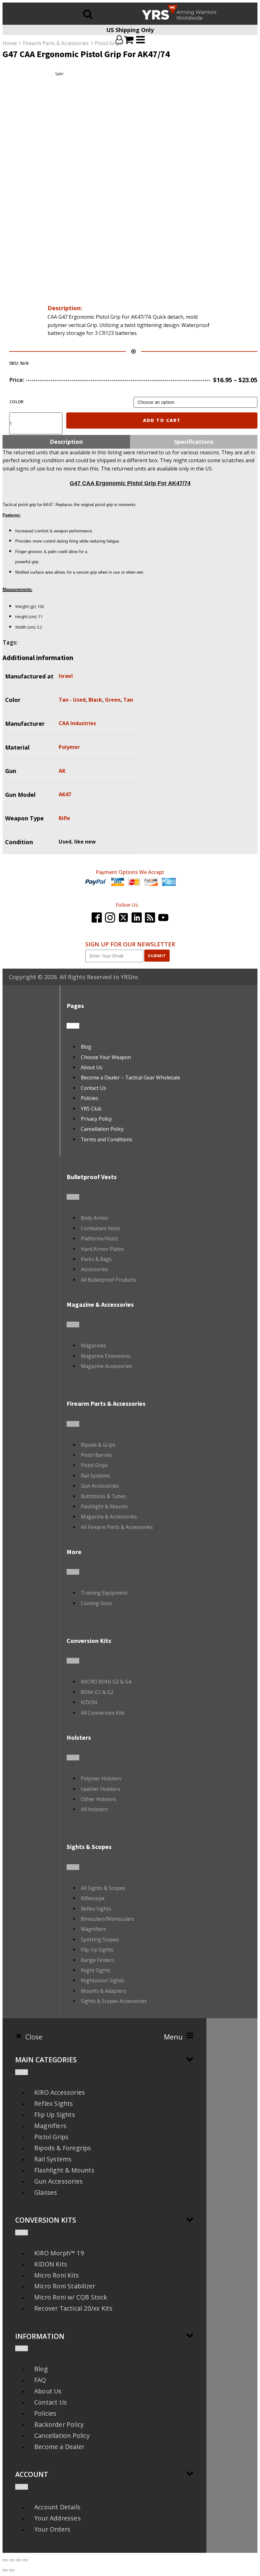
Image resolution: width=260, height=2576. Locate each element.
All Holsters (94, 1809)
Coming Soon (96, 1603)
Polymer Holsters (101, 1779)
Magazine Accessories (107, 1366)
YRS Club (91, 1109)
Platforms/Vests (100, 1238)
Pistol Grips (108, 43)
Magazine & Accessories (109, 1517)
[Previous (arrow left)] (5, 2570)
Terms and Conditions (107, 1139)
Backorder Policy (59, 2424)
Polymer (69, 747)
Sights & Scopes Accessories (114, 2001)
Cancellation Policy (102, 1129)
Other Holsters (98, 1799)
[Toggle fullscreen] (18, 2560)
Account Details (57, 2507)
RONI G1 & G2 (97, 1692)
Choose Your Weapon (106, 1057)
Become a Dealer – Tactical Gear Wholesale (130, 1078)
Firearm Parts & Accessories (56, 43)
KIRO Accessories (60, 2092)
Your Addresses (58, 2518)
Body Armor (95, 1218)
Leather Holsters (101, 1789)
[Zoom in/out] (25, 2560)
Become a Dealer (59, 2447)
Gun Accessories (100, 1486)
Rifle (64, 818)
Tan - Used (72, 700)
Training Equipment (104, 1593)
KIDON (89, 1702)
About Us (92, 1067)
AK (62, 771)
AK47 (65, 794)
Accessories (94, 1269)
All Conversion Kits (103, 1713)
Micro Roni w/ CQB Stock (71, 2297)
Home (10, 43)
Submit (157, 956)
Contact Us (94, 1088)
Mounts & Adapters (104, 1991)
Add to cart (162, 420)
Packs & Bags (96, 1259)
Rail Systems (95, 1476)
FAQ (40, 2380)
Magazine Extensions (106, 1356)
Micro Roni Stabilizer (65, 2286)
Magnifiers (94, 1929)
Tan (128, 700)
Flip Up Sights (97, 1950)
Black (95, 700)
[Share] (12, 2560)
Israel (66, 676)
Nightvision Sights (103, 1980)
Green (113, 700)
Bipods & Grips (98, 1445)
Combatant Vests (101, 1228)
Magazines (94, 1345)
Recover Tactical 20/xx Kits (73, 2308)
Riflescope (93, 1898)
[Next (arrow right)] (12, 2570)
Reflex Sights (96, 1909)
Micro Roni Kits (57, 2275)
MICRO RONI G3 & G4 (106, 1682)
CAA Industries (77, 723)
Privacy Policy (96, 1119)
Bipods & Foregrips (63, 2148)
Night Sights (96, 1970)
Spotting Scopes (100, 1939)
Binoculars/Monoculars (107, 1919)
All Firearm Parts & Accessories (117, 1527)
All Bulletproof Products (108, 1280)
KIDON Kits (51, 2264)
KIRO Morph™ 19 (59, 2253)
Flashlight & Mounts (104, 1506)
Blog (86, 1047)
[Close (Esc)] (5, 2560)
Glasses (46, 2192)
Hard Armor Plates (102, 1249)
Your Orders (52, 2529)
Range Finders (98, 1960)
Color (17, 402)
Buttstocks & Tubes (104, 1496)
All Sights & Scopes (103, 1888)
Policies (90, 1098)
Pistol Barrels (96, 1455)
